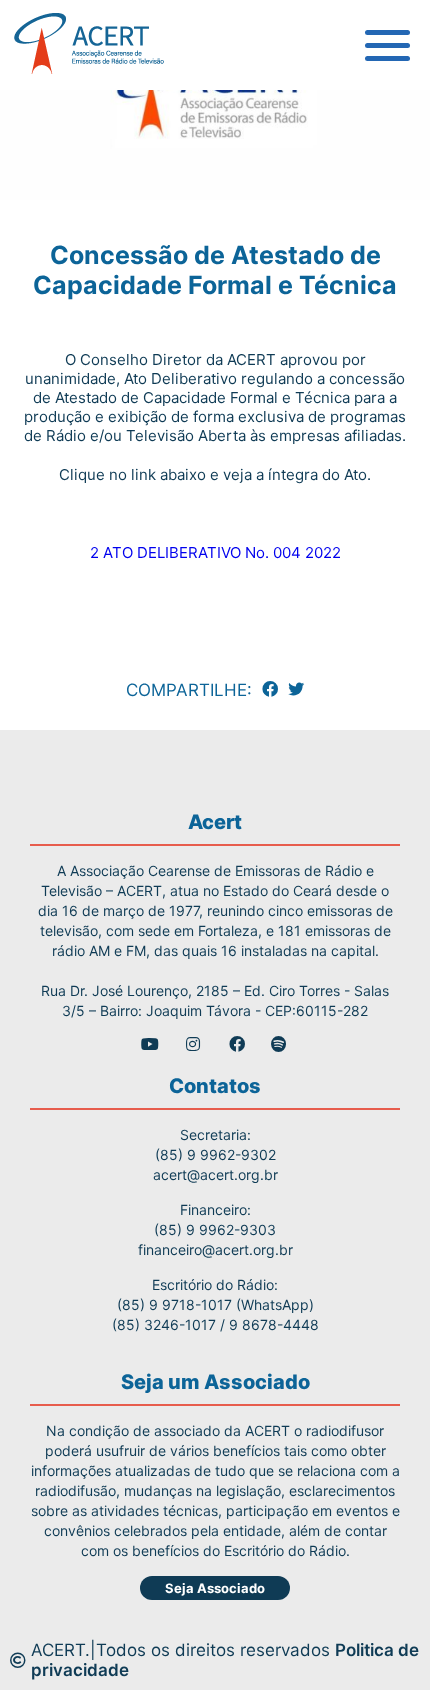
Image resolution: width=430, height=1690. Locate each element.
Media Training (97, 200)
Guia (53, 110)
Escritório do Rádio (112, 155)
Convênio (74, 245)
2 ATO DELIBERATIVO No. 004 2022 (215, 552)
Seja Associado (215, 1588)
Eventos (68, 335)
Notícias (69, 290)
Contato (68, 380)
